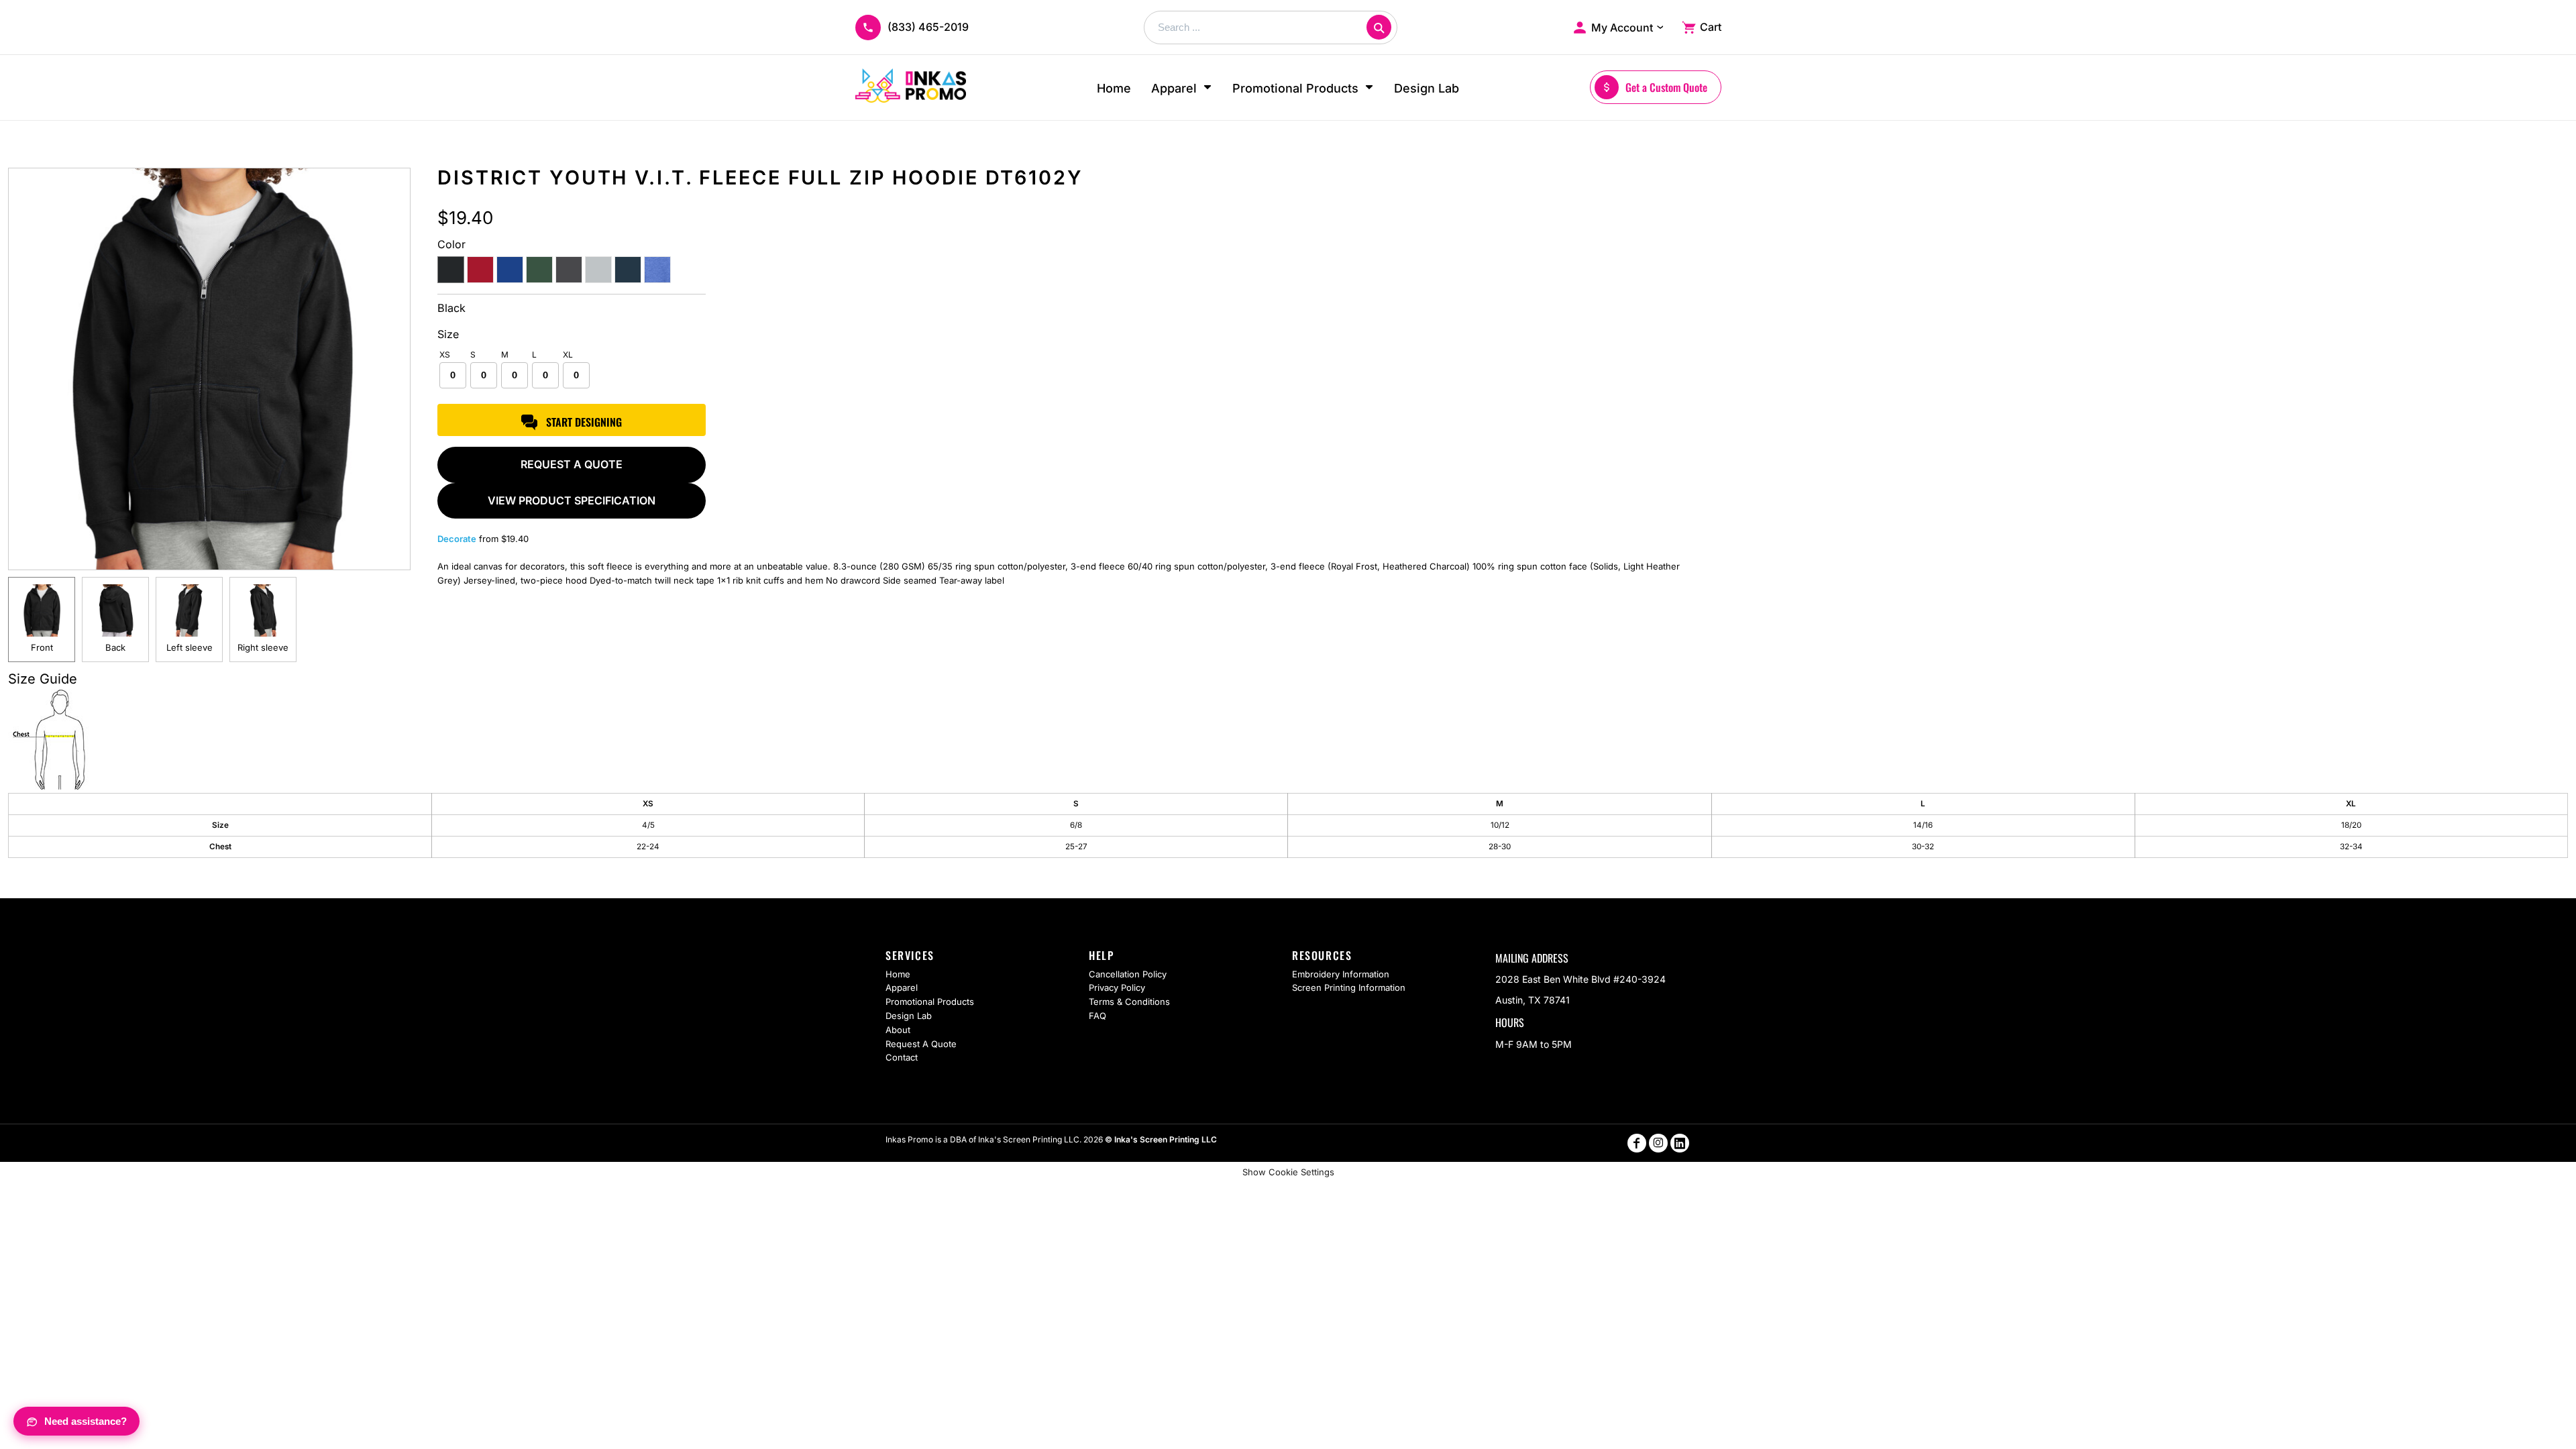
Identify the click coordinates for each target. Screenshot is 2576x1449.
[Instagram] (1658, 1143)
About (898, 1030)
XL (568, 355)
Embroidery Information (1341, 974)
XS (445, 355)
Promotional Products (930, 1002)
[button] (1182, 88)
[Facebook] (1637, 1143)
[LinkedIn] (1680, 1143)
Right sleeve (263, 647)
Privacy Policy (1117, 987)
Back (115, 647)
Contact (902, 1057)
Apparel (902, 987)
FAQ (1097, 1016)
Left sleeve (190, 647)
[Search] (1379, 27)
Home (898, 974)
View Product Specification (572, 500)
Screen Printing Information (1349, 987)
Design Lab (909, 1016)
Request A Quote (921, 1044)
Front (42, 647)
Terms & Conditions (1129, 1002)
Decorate (457, 539)
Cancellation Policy (1128, 974)
